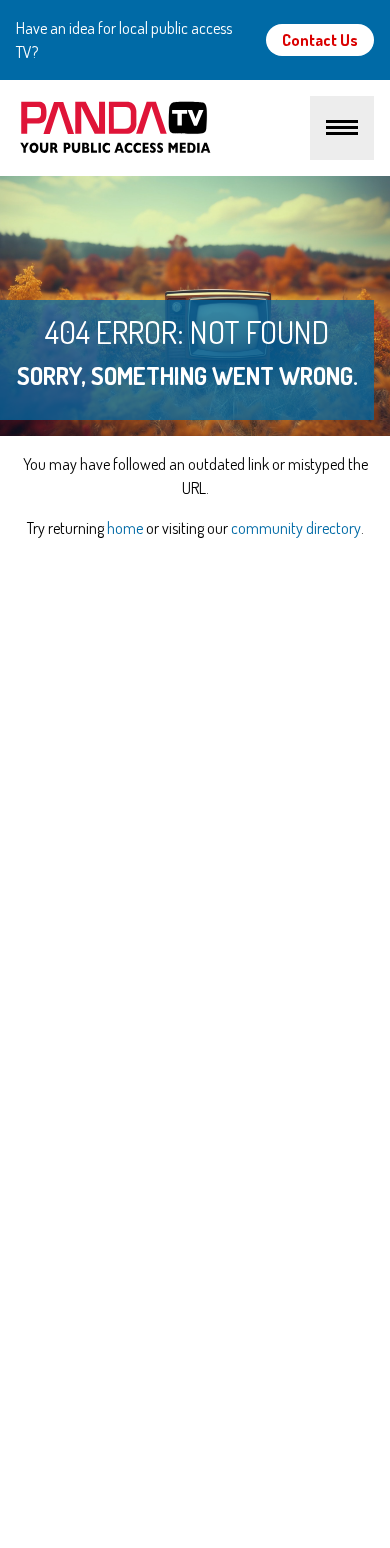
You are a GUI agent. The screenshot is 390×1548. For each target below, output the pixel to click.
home (125, 528)
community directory (296, 528)
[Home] (163, 128)
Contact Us (320, 40)
